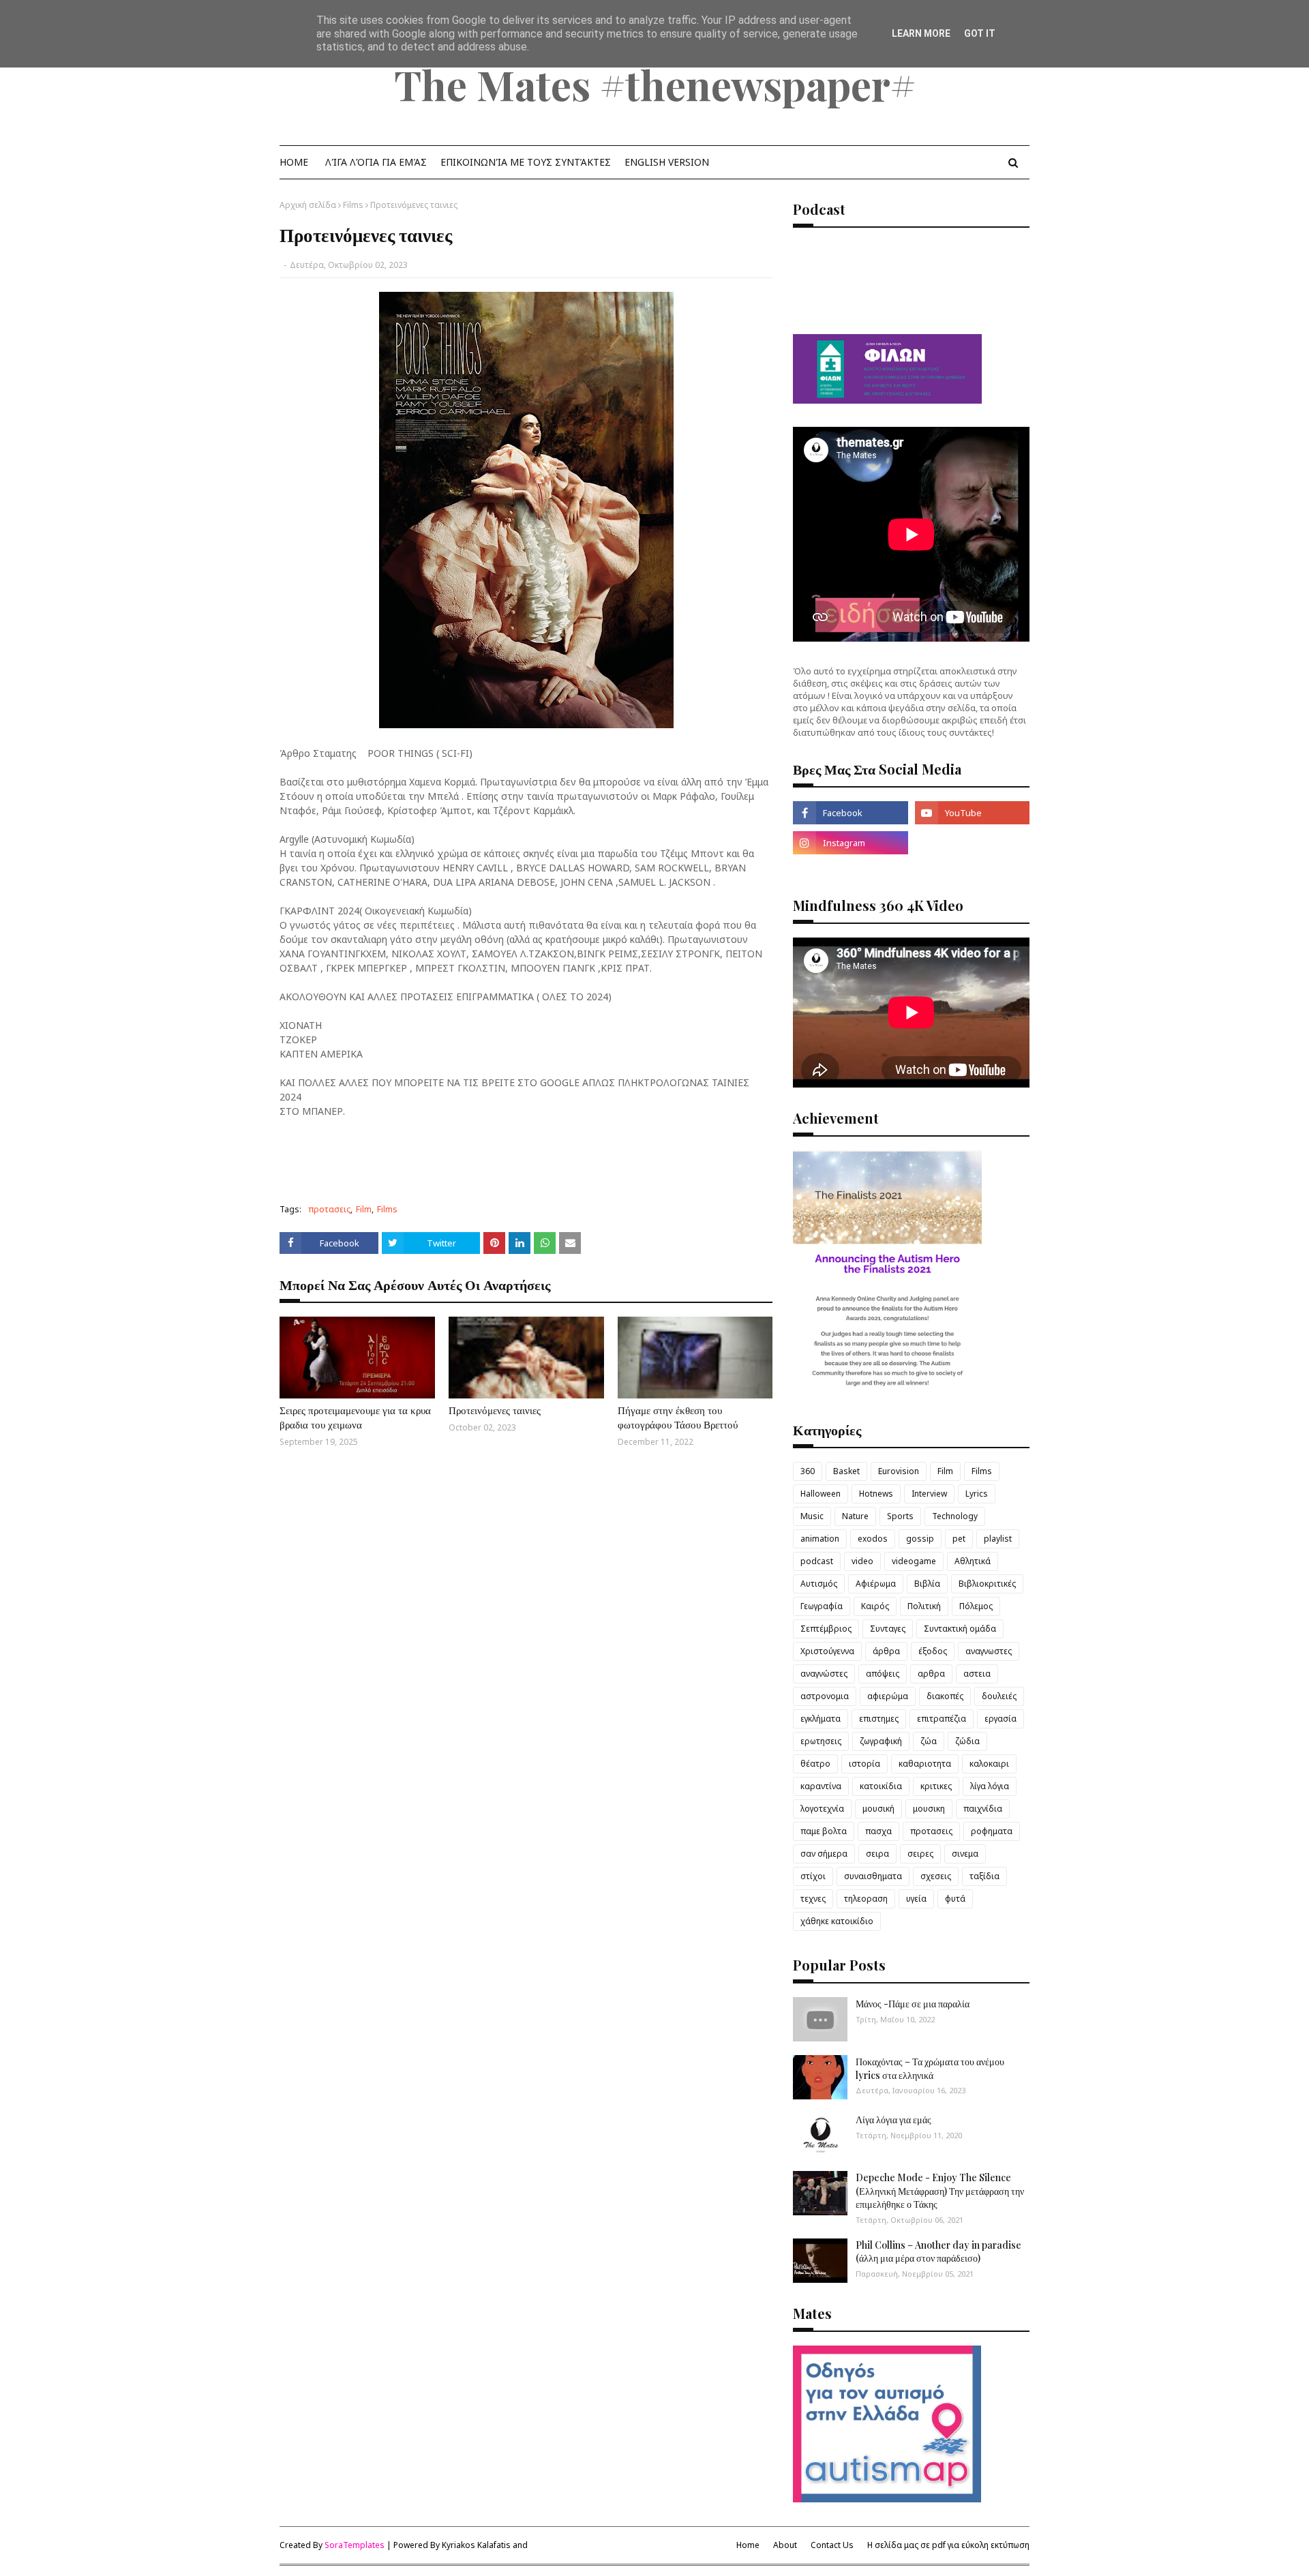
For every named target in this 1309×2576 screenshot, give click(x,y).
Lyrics (977, 1494)
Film (364, 1209)
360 (808, 1471)
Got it (980, 33)
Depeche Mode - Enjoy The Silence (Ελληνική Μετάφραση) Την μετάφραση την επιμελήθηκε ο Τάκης (940, 2191)
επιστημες (879, 1719)
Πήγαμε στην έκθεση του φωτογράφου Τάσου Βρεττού (678, 1417)
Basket (846, 1471)
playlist (998, 1539)
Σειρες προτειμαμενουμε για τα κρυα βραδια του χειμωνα (355, 1417)
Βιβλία (927, 1584)
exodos (873, 1539)
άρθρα (886, 1651)
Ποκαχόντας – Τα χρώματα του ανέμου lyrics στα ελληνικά (930, 2068)
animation (820, 1539)
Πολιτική (924, 1606)
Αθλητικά (973, 1561)
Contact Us (832, 2545)
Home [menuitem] (294, 162)
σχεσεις (936, 1876)
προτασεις (329, 1209)
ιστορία (864, 1764)
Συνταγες (888, 1629)
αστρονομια (825, 1696)
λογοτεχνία (822, 1809)
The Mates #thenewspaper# (655, 84)
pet (959, 1539)
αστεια (977, 1674)
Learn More (921, 33)
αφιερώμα (888, 1696)
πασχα (878, 1831)
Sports (900, 1516)
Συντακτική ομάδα (960, 1629)
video (862, 1561)
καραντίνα (821, 1786)
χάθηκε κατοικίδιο (837, 1921)
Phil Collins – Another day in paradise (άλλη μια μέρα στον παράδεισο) (938, 2252)
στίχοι (813, 1876)
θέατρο (815, 1764)
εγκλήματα (821, 1719)
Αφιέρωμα (876, 1584)
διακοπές (945, 1696)
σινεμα (965, 1854)
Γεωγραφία (822, 1606)
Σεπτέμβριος (826, 1629)
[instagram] (850, 843)
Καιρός (875, 1606)
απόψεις (883, 1674)
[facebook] (850, 813)
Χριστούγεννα (827, 1651)
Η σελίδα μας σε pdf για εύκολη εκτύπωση (948, 2545)
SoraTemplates (355, 2545)
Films (353, 205)
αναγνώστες (824, 1674)
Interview (929, 1494)
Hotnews (876, 1494)
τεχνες (813, 1899)
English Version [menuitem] (667, 162)
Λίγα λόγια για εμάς (893, 2120)
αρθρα (931, 1674)
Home (748, 2545)
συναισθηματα (873, 1876)
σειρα (877, 1854)
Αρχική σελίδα (308, 205)
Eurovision (899, 1471)
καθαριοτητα (925, 1764)
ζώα (929, 1741)
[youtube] (972, 813)
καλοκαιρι (989, 1764)
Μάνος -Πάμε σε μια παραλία (913, 2004)
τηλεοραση (866, 1899)
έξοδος (933, 1651)
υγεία (916, 1899)
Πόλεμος (976, 1606)
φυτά (955, 1899)
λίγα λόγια (990, 1786)
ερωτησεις (821, 1741)
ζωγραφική (881, 1741)
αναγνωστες (989, 1651)
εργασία (1000, 1719)
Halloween (821, 1494)
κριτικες (936, 1786)
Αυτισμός (819, 1584)
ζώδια (967, 1741)
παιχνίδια (983, 1809)
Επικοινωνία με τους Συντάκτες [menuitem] (526, 162)
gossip (920, 1539)
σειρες (920, 1854)
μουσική (878, 1809)
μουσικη (929, 1809)
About (785, 2545)
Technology (955, 1516)
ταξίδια (984, 1876)
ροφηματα (992, 1831)
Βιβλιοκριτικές (987, 1584)
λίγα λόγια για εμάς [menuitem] (376, 162)
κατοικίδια (881, 1786)
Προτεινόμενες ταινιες (495, 1410)
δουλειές (999, 1696)
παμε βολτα (824, 1831)
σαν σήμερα (824, 1854)
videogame (914, 1561)
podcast (817, 1561)
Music (812, 1516)
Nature (855, 1516)
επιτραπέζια (942, 1719)
